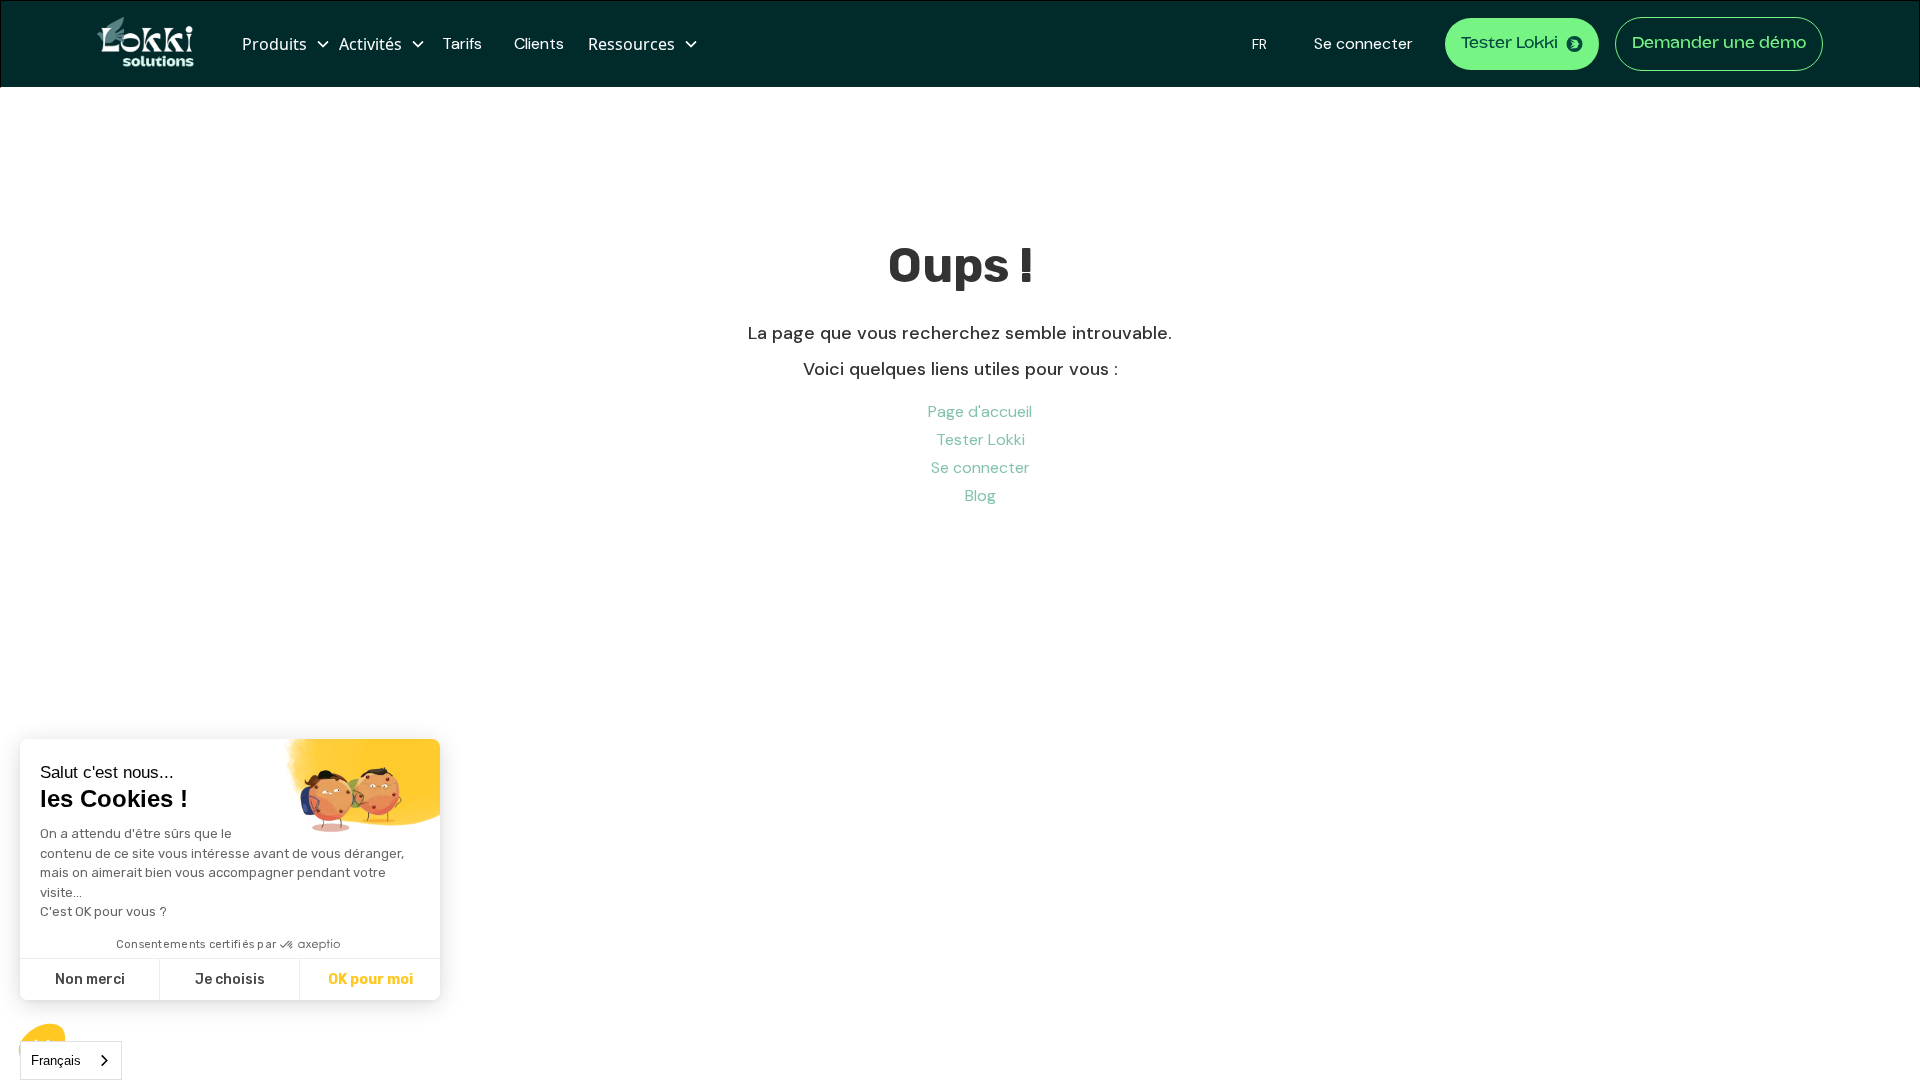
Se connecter (1363, 43)
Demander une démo (1719, 44)
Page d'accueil (980, 411)
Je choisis (230, 979)
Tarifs (462, 43)
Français (56, 1060)
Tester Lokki (980, 439)
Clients (539, 43)
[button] (282, 44)
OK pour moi (370, 979)
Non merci (90, 979)
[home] (153, 44)
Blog (980, 495)
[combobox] (71, 1060)
